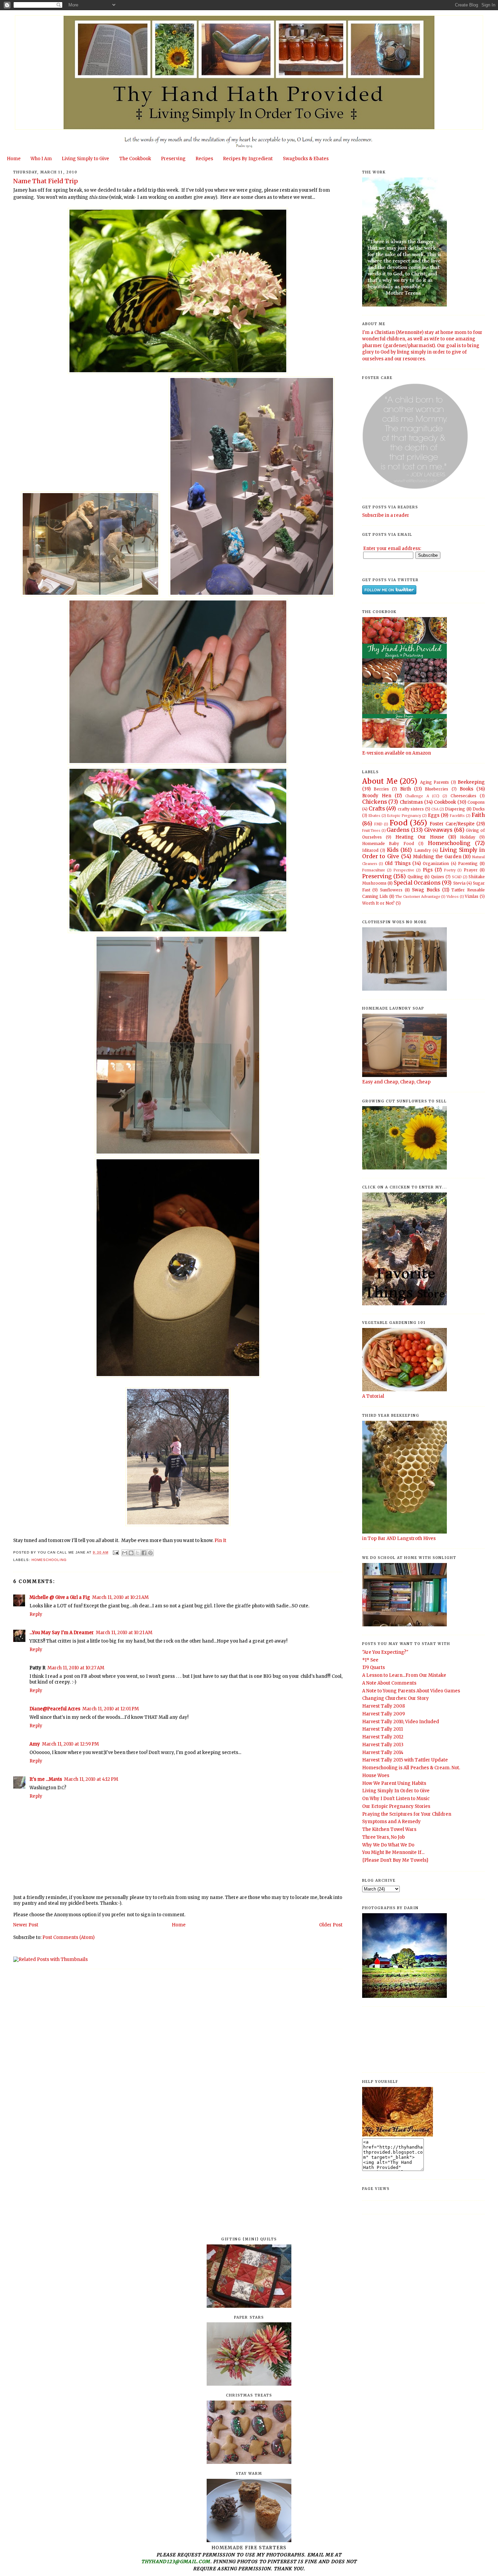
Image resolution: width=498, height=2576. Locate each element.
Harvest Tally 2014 (383, 1752)
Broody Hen (377, 796)
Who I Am (41, 159)
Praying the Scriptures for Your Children (407, 1814)
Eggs (434, 815)
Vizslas (472, 896)
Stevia (459, 883)
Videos (453, 897)
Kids (393, 850)
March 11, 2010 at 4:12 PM (91, 1779)
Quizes (438, 877)
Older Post (331, 1925)
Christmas (411, 802)
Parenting (468, 863)
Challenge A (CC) (422, 796)
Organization (436, 863)
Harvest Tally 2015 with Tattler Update (405, 1760)
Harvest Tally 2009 (383, 1714)
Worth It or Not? (378, 903)
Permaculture (374, 870)
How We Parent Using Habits (394, 1783)
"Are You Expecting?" (385, 1652)
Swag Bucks (426, 890)
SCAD (457, 877)
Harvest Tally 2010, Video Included (401, 1722)
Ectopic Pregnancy (404, 816)
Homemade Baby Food (388, 843)
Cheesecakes (463, 796)
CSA (435, 809)
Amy (35, 1744)
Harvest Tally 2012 (383, 1737)
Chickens (375, 802)
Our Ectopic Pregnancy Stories (396, 1806)
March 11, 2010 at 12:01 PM (111, 1709)
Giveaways (438, 830)
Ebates (375, 816)
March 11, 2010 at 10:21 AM (120, 1597)
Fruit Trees (371, 831)
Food (399, 823)
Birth (406, 789)
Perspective (404, 870)
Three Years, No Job (383, 1837)
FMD (378, 824)
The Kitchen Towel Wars (389, 1829)
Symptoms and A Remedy (391, 1822)
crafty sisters (411, 809)
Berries (381, 789)
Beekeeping (471, 782)
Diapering (455, 809)
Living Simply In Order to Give (396, 1791)
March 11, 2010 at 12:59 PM (70, 1744)
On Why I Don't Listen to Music (396, 1799)
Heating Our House (420, 837)
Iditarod (370, 850)
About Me (380, 781)
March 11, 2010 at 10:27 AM (76, 1668)
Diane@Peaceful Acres (55, 1709)
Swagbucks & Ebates (306, 159)
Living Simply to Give (85, 159)
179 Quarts (373, 1667)
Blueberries (437, 789)
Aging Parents (434, 782)
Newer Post (26, 1925)
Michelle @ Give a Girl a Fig (60, 1597)
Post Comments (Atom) (68, 1937)
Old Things (398, 863)
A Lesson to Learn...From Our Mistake (404, 1675)
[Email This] (125, 1553)
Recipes (204, 159)
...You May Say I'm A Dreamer (62, 1633)
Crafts (377, 809)
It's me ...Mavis (46, 1779)
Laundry (423, 850)
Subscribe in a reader (386, 515)
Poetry (450, 870)
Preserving (173, 159)
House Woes (376, 1776)
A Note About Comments (389, 1683)
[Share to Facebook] (144, 1553)
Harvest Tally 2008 (383, 1706)
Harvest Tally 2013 (383, 1745)
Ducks (479, 809)
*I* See (370, 1660)
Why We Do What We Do (388, 1845)
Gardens (398, 830)
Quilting (415, 877)
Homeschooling (49, 1560)
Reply (36, 1614)
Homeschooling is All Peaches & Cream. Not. (411, 1768)
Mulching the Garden (437, 857)
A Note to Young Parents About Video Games (411, 1691)
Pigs (428, 870)
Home (14, 159)
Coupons (476, 802)
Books (466, 789)
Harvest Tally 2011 (382, 1729)
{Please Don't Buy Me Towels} (395, 1860)
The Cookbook (135, 159)
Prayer (471, 870)
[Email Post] (116, 1552)
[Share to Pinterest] (150, 1553)
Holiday (468, 837)
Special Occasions (417, 883)
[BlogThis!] (131, 1553)
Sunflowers (391, 890)
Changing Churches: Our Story (396, 1698)
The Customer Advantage (418, 897)
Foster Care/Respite (452, 824)
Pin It (220, 1540)
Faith (478, 815)
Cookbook (445, 802)
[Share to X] (138, 1553)
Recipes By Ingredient (248, 159)
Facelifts (457, 816)
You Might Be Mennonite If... (393, 1852)
